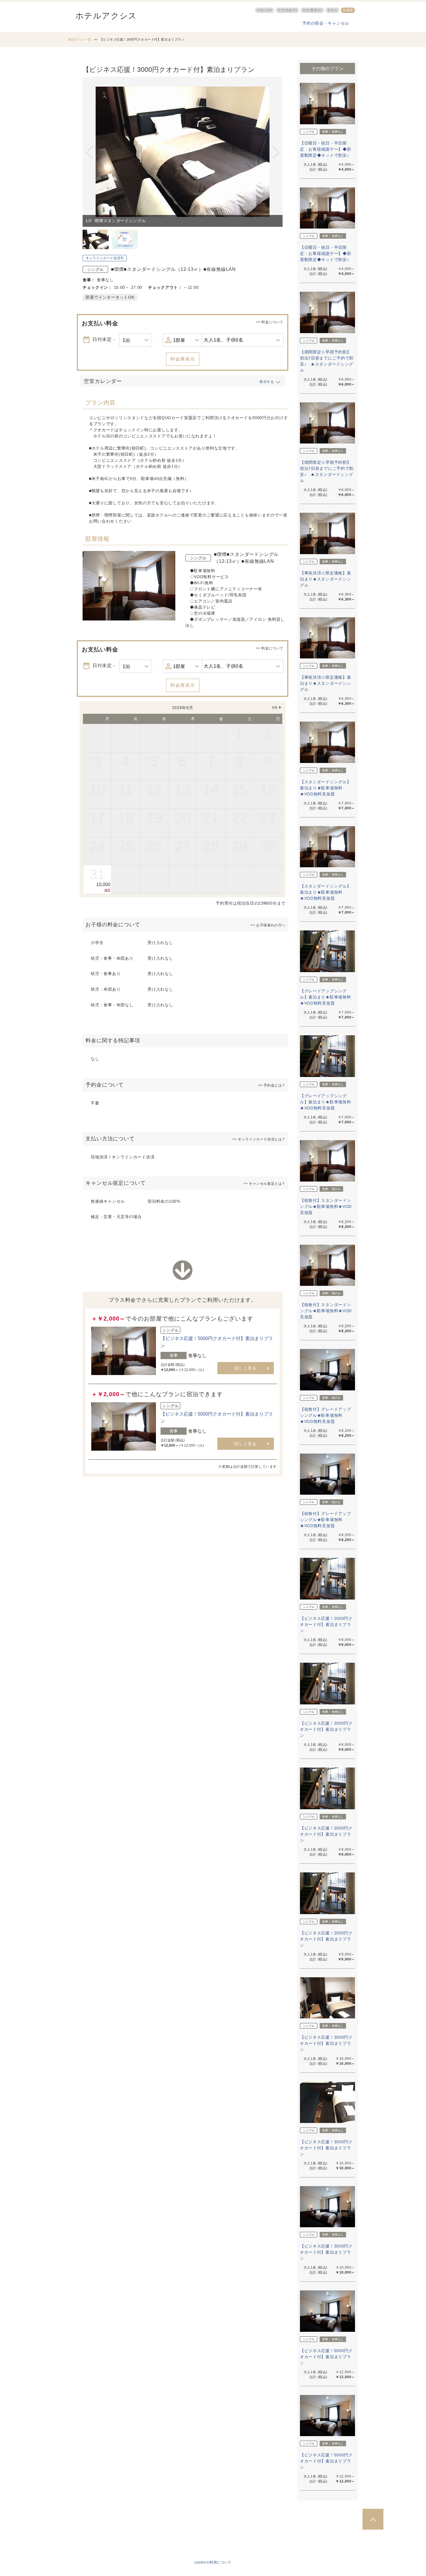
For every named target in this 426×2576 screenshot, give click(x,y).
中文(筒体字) (287, 10)
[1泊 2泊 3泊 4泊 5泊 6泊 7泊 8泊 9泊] (136, 340)
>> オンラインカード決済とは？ (259, 1139)
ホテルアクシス (106, 16)
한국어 (333, 10)
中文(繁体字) (312, 10)
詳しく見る (246, 1368)
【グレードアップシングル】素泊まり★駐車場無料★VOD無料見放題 (325, 997)
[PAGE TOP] (373, 2519)
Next (276, 152)
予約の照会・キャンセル (326, 23)
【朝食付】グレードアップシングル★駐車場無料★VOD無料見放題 (325, 1415)
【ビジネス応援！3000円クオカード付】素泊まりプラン (326, 2043)
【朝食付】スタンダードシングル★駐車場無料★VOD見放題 (326, 1206)
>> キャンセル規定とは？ (264, 1184)
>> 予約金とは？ (272, 1085)
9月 (275, 708)
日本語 (348, 10)
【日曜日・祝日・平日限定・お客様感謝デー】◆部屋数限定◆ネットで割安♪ (325, 149)
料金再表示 (183, 359)
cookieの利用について (213, 2562)
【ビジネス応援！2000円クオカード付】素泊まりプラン (326, 1624)
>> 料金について (270, 322)
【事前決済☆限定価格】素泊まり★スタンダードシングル (325, 579)
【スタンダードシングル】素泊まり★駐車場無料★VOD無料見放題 (325, 788)
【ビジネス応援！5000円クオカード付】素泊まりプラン (326, 2357)
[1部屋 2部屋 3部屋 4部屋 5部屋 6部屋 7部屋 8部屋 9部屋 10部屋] (183, 340)
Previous (90, 152)
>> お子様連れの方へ (268, 925)
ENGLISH (265, 10)
